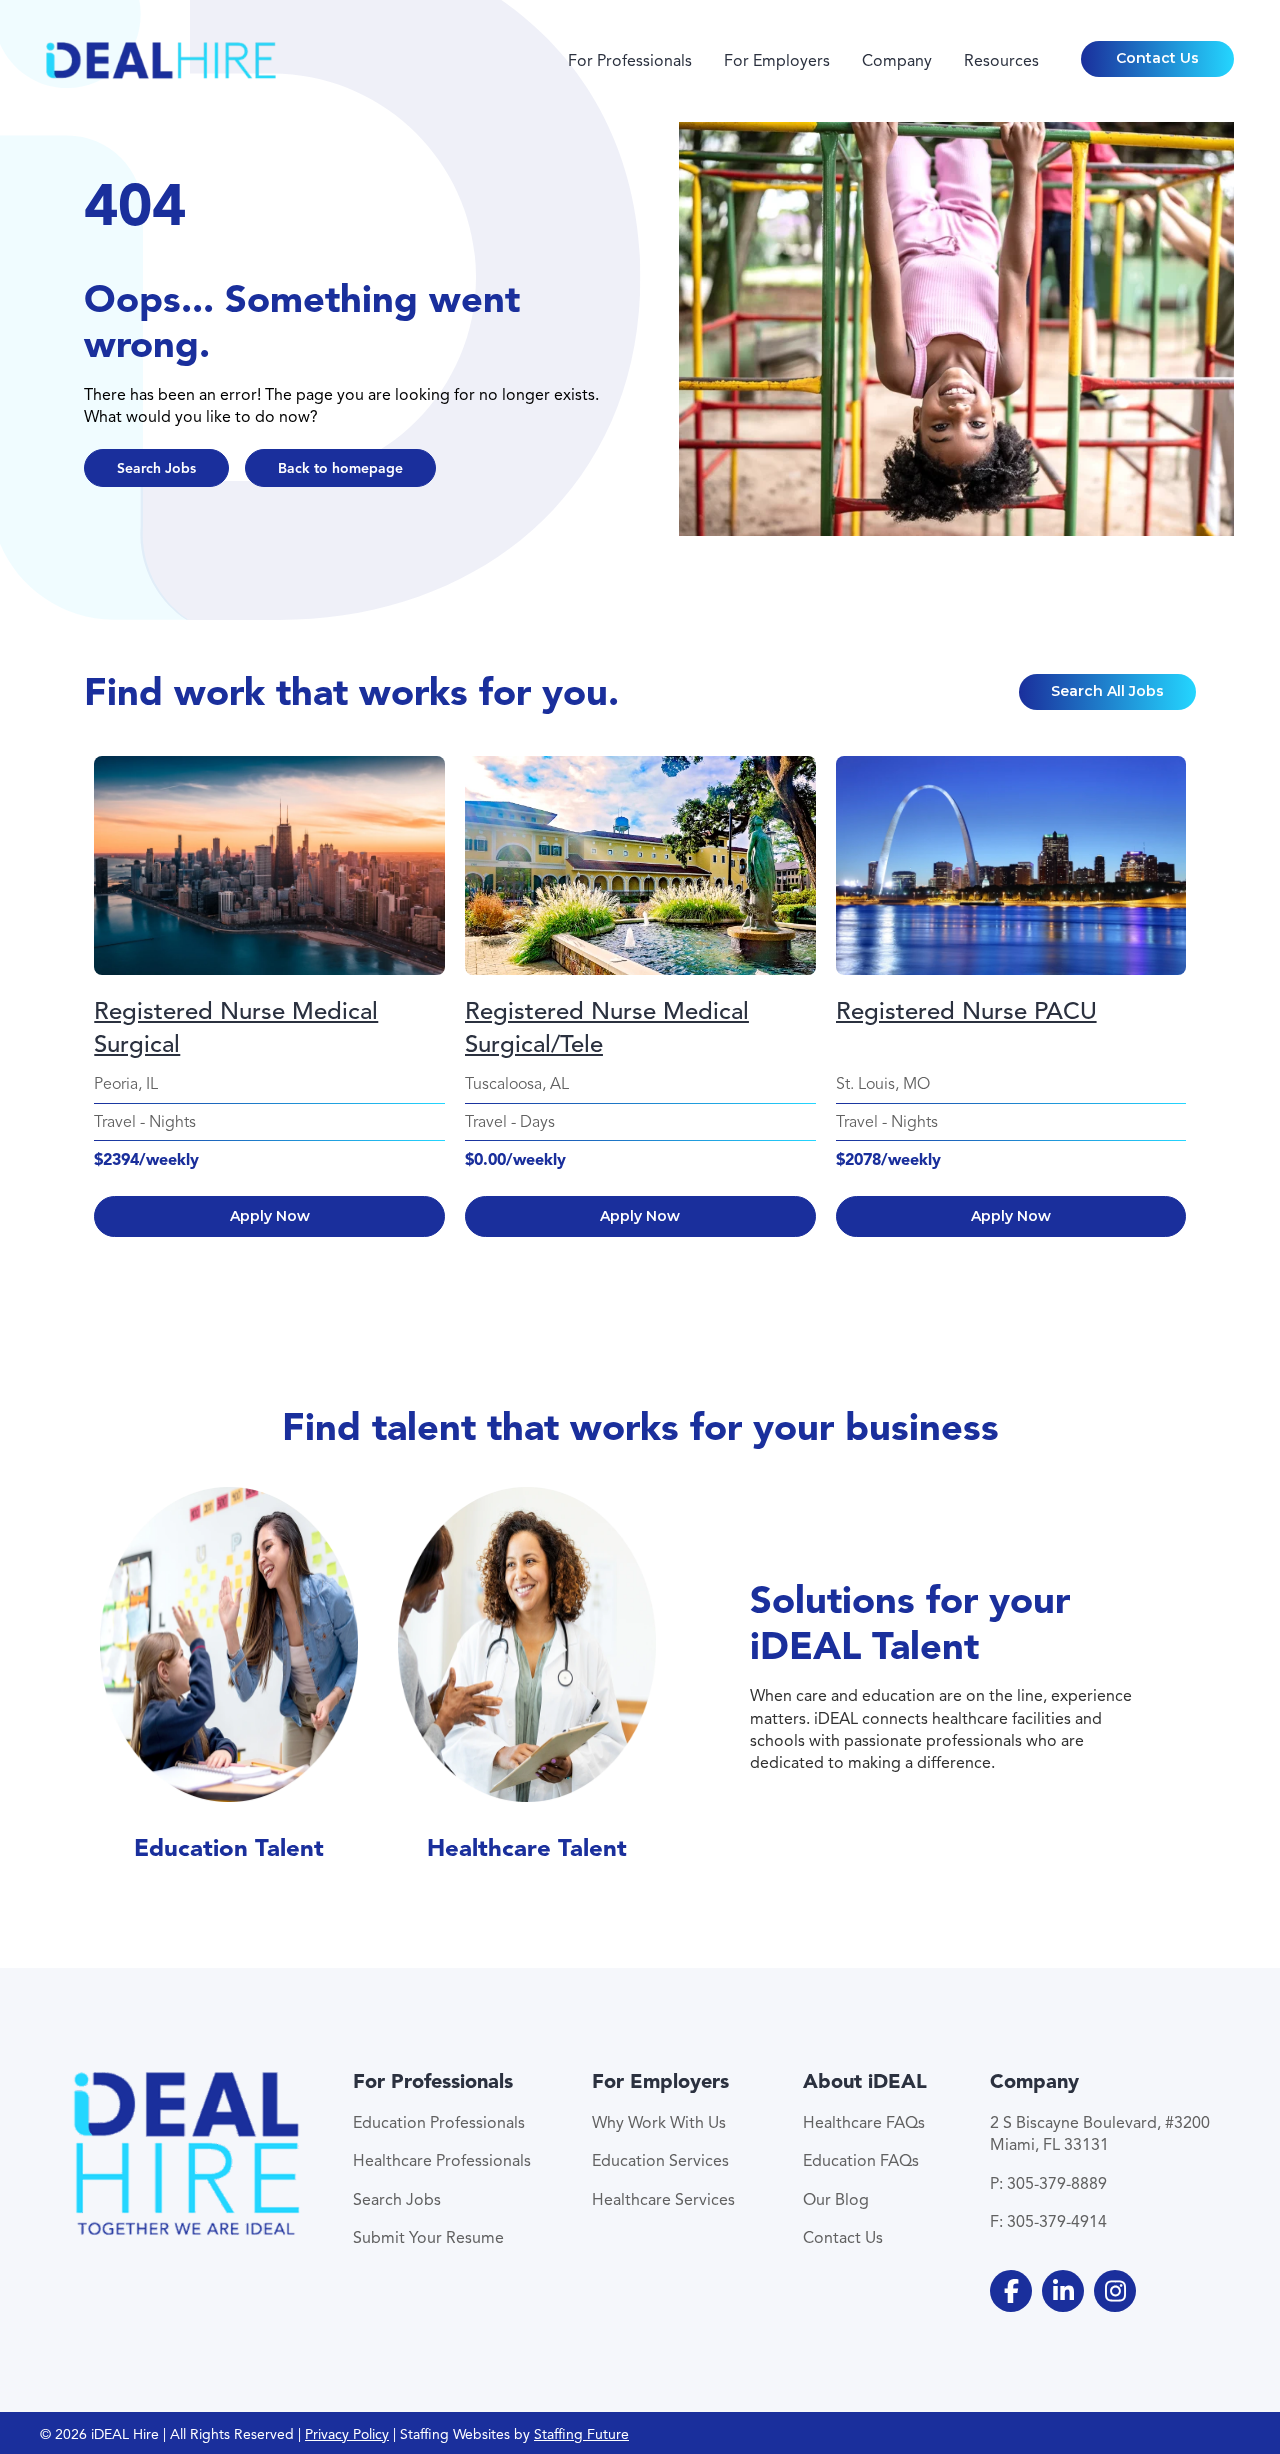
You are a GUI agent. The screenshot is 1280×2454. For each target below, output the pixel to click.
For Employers (777, 61)
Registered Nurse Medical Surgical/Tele (607, 1028)
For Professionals (630, 61)
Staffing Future (581, 2434)
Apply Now (270, 1216)
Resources (1001, 61)
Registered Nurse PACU (966, 1011)
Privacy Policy (347, 2434)
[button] (1158, 59)
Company (897, 61)
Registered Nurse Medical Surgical (236, 1028)
